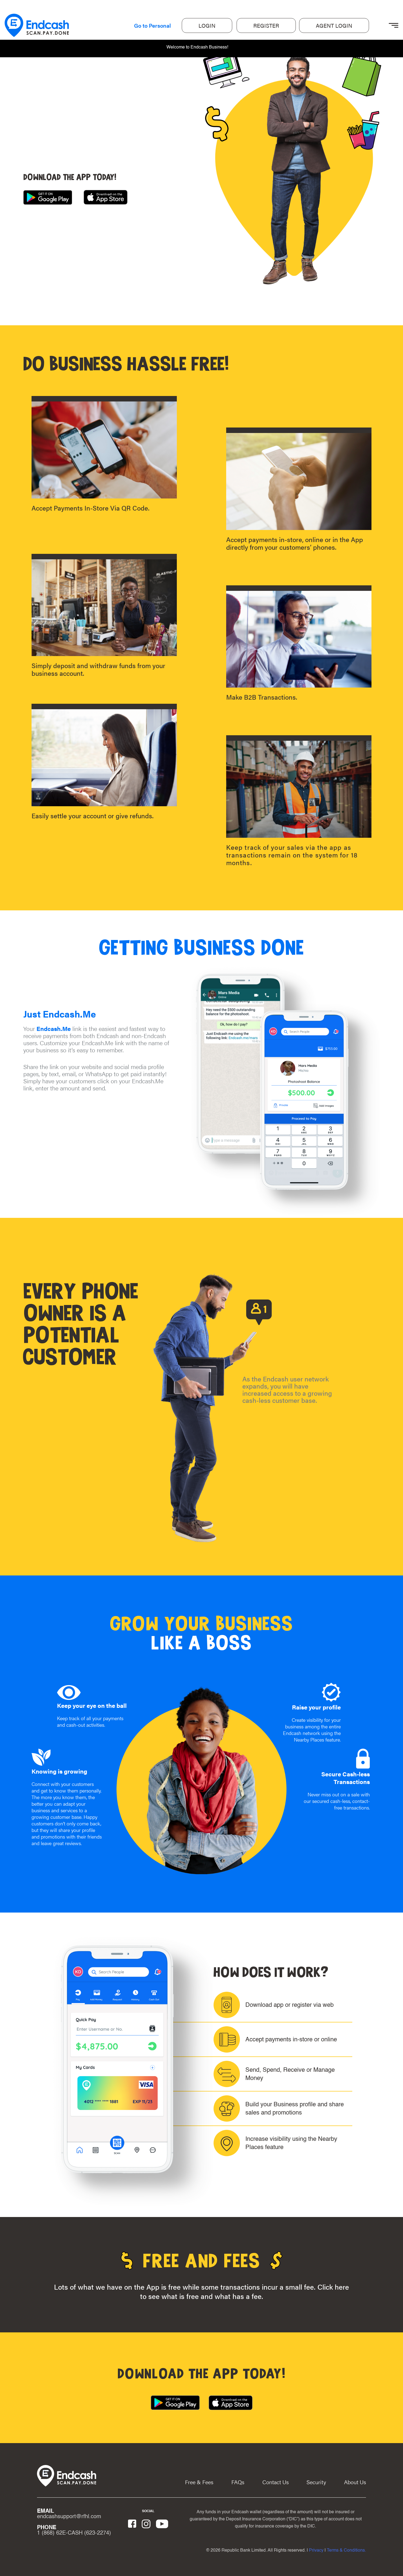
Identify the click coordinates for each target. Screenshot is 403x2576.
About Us (355, 2482)
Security (316, 2482)
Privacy (316, 2551)
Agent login (334, 25)
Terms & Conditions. (346, 2551)
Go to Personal (152, 25)
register (266, 25)
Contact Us (276, 2482)
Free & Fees (199, 2482)
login (207, 25)
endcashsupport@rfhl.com (69, 2517)
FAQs (238, 2482)
